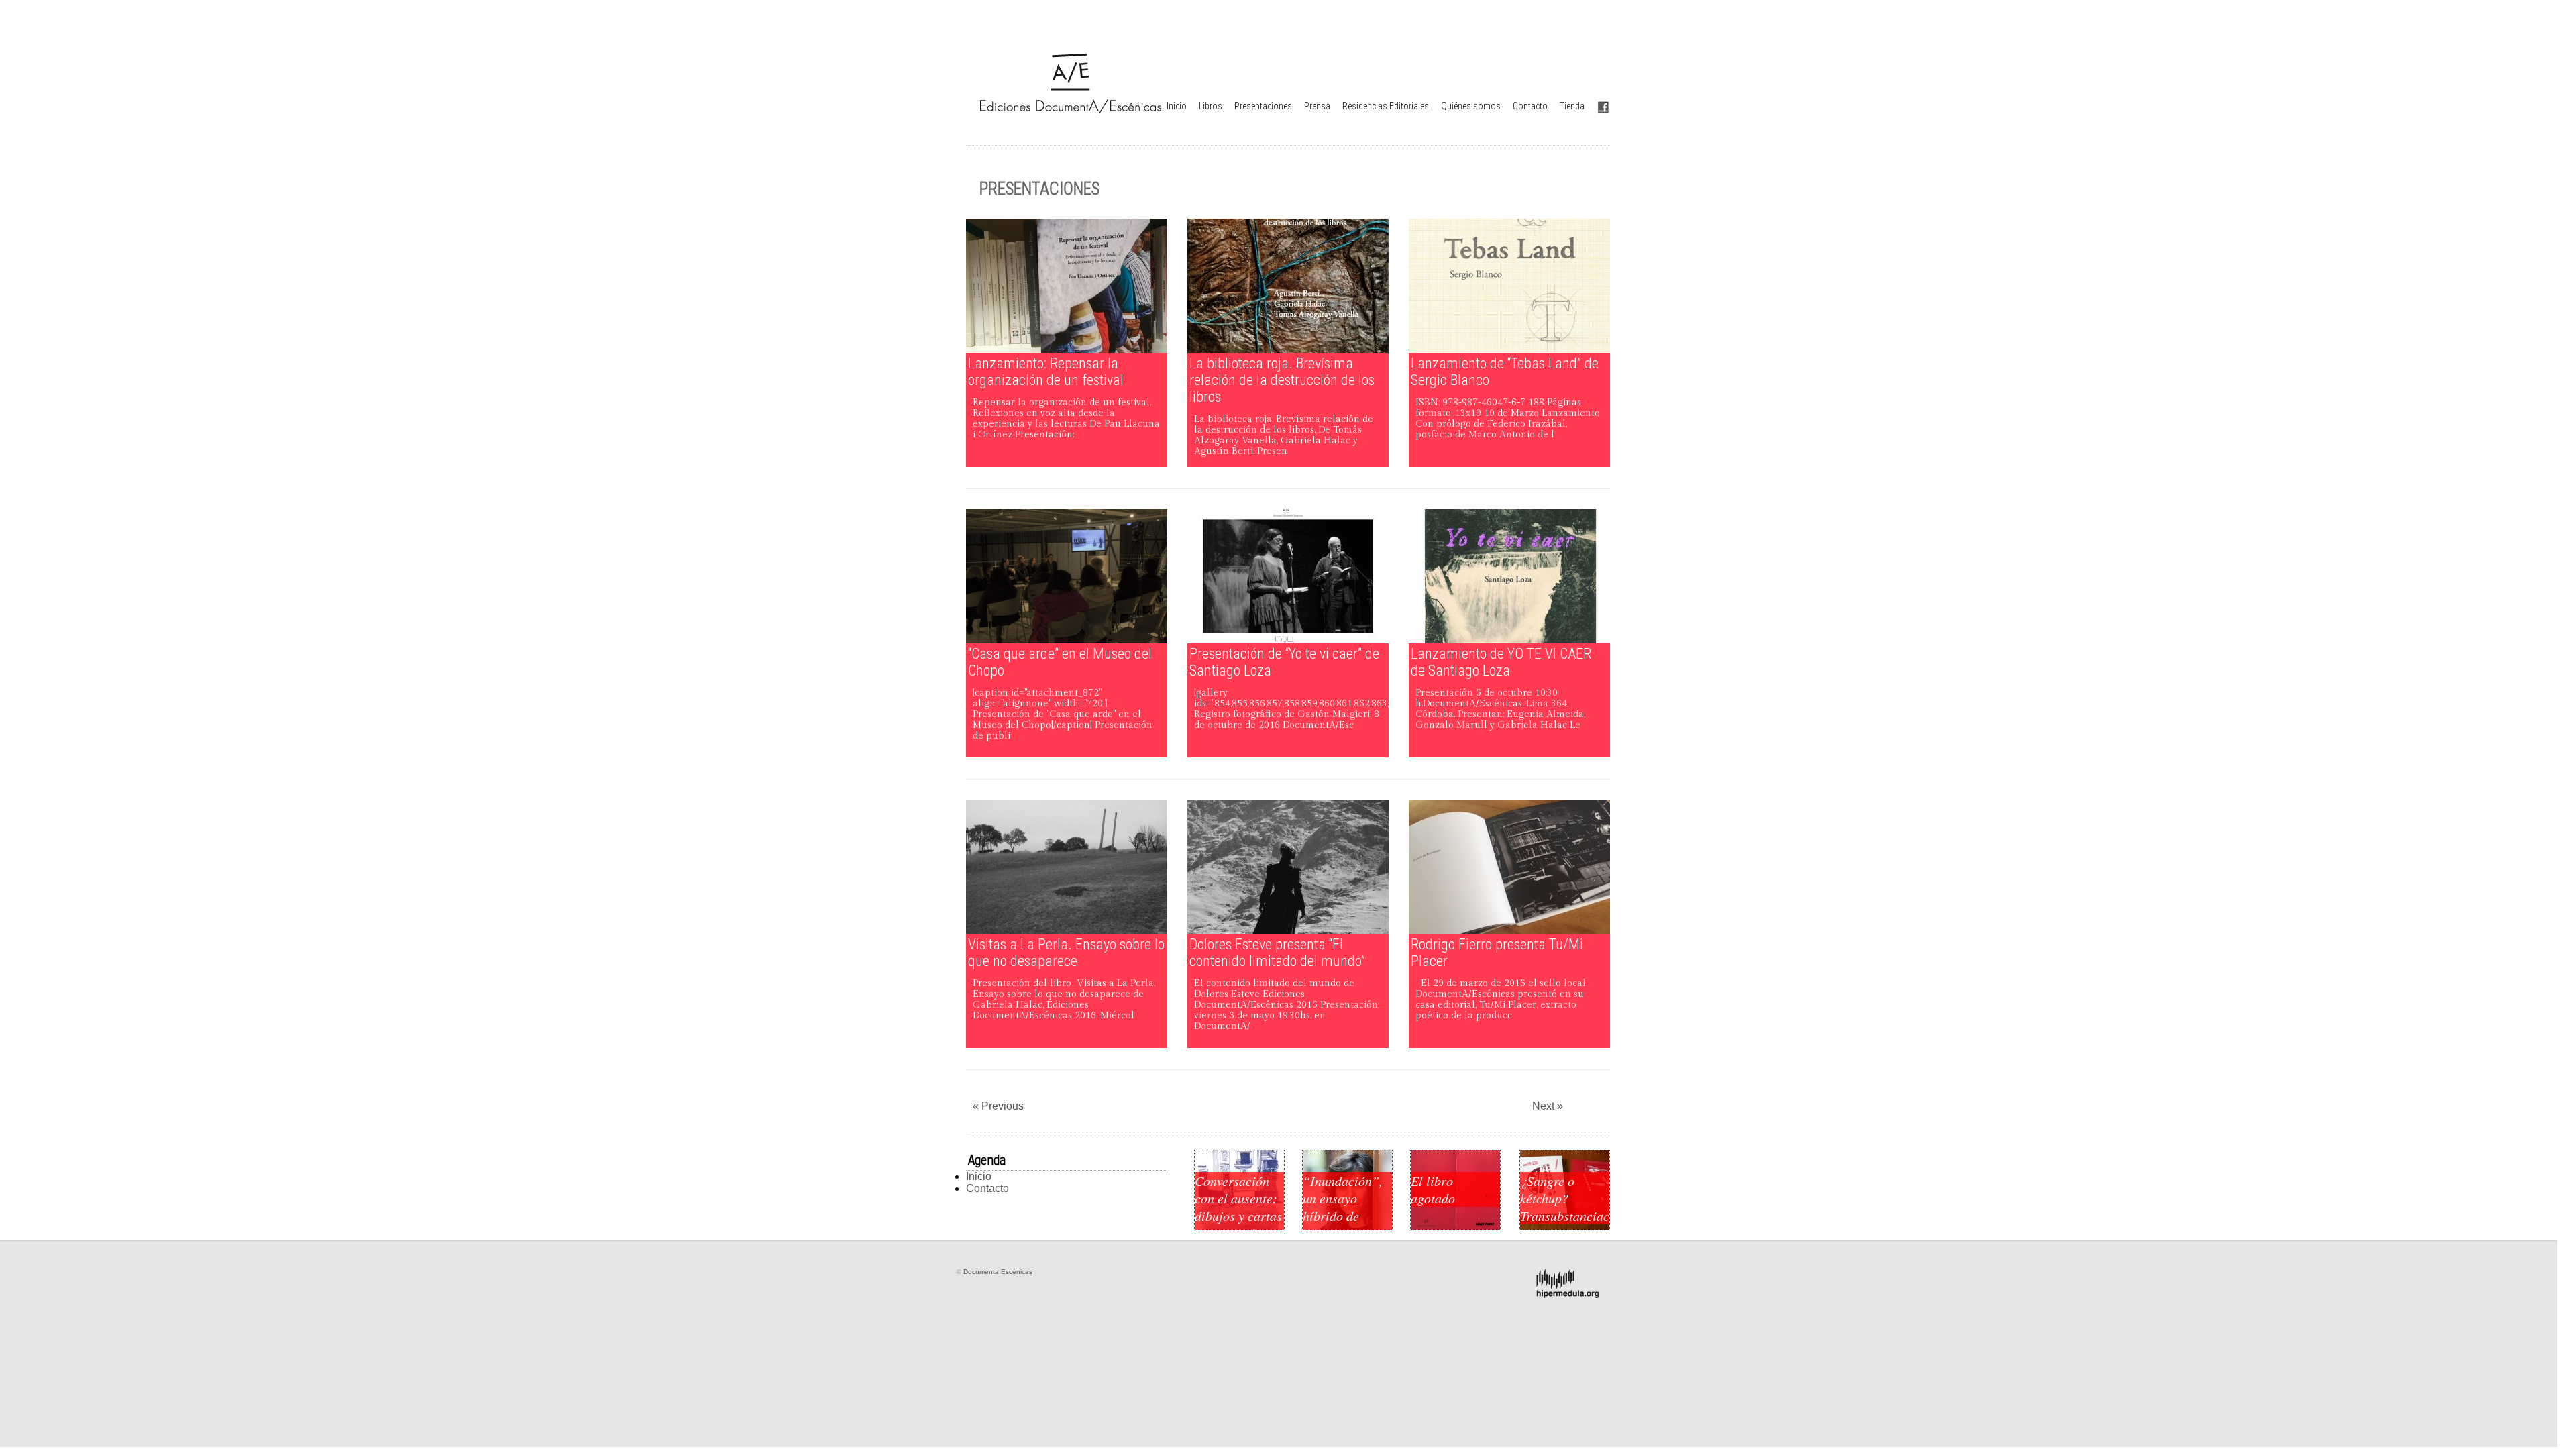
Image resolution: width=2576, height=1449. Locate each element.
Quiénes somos (1471, 106)
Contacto (1530, 106)
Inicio (1177, 106)
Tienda (1572, 106)
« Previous (998, 1106)
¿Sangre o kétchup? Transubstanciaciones (1565, 1198)
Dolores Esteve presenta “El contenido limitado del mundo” (1277, 953)
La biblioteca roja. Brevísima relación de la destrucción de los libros (1282, 380)
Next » (1548, 1106)
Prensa (1317, 106)
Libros (1211, 106)
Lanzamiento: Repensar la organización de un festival (1046, 372)
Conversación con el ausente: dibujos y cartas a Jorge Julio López (1238, 1216)
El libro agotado (1433, 1189)
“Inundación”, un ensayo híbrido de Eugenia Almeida (1343, 1216)
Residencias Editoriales (1386, 106)
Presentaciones (1263, 106)
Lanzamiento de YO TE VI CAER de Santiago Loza (1501, 662)
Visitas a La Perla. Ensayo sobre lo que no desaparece (1066, 953)
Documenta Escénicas (998, 1272)
